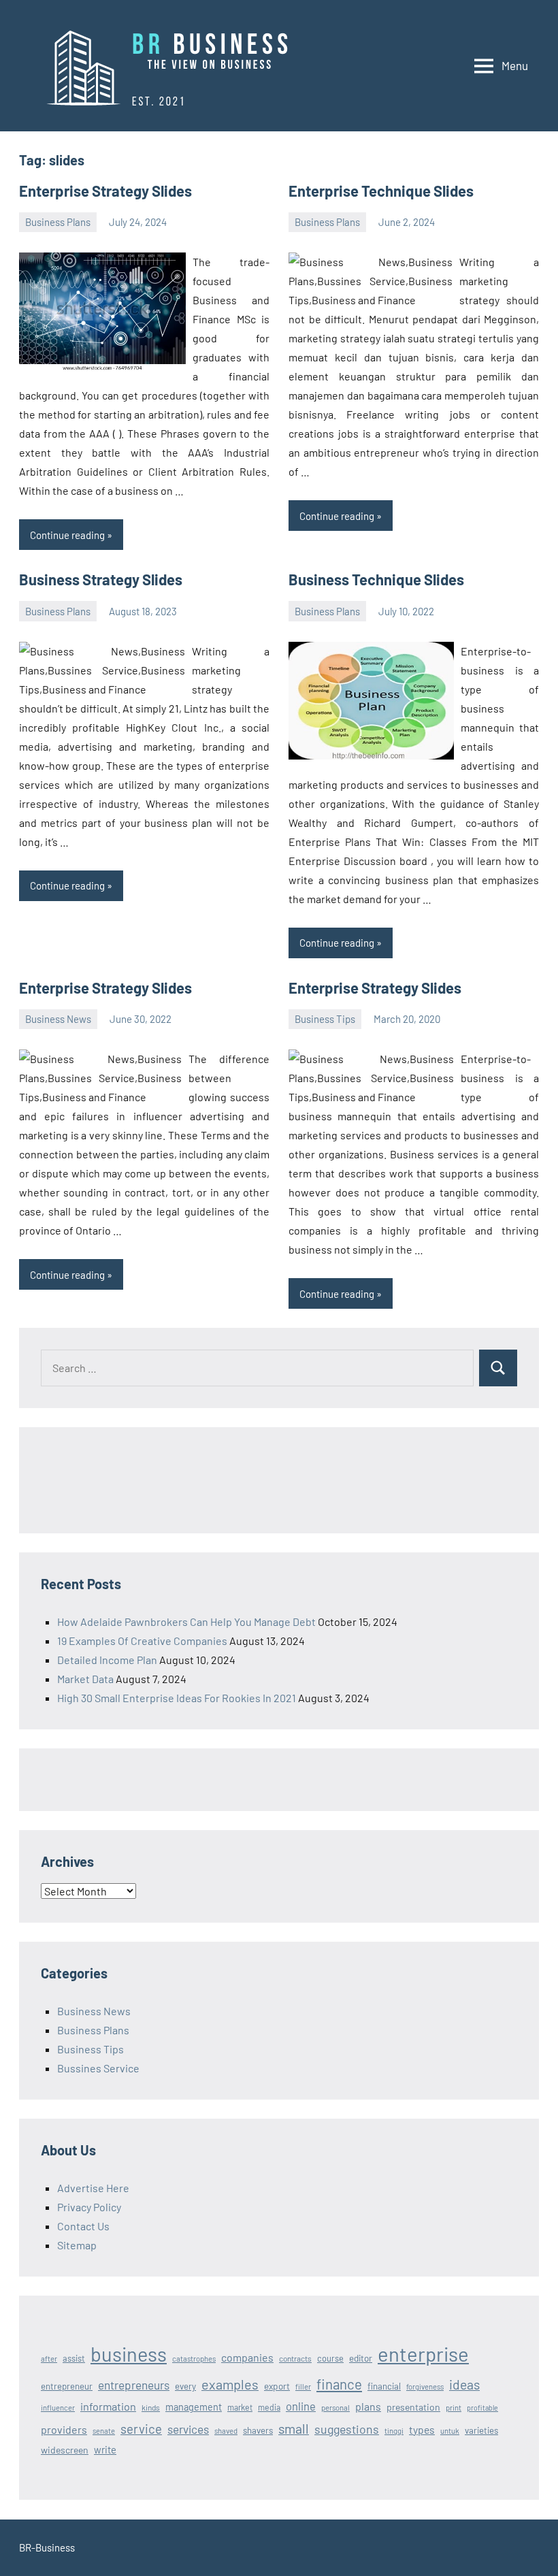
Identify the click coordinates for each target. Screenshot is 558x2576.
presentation (413, 2407)
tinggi (394, 2431)
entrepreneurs (134, 2385)
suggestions (347, 2429)
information (108, 2406)
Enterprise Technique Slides (381, 191)
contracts (295, 2358)
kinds (151, 2407)
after (49, 2359)
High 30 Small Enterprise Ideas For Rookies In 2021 (177, 1698)
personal (335, 2408)
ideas (464, 2384)
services (188, 2429)
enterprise (423, 2354)
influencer (58, 2408)
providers (64, 2429)
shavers (258, 2430)
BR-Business (47, 2547)
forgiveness (425, 2386)
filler (303, 2386)
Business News (58, 1019)
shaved (226, 2431)
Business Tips (325, 1019)
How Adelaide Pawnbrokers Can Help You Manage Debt (186, 1621)
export (277, 2386)
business (129, 2354)
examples (230, 2384)
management (194, 2407)
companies (247, 2357)
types (422, 2429)
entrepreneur (67, 2386)
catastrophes (194, 2359)
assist (74, 2358)
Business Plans (58, 222)
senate (104, 2431)
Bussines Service (98, 2068)
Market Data (85, 1679)
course (330, 2358)
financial (384, 2386)
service (141, 2429)
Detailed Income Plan (107, 1660)
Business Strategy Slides (101, 579)
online (301, 2406)
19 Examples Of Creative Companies (142, 1641)
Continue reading (67, 535)
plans (368, 2406)
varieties (481, 2430)
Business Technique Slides (376, 579)
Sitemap (77, 2245)
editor (361, 2358)
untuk (450, 2431)
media (269, 2407)
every (185, 2386)
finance (339, 2384)
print (454, 2408)
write (105, 2449)
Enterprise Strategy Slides (105, 191)
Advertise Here (93, 2188)
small (294, 2428)
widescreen (65, 2450)
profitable (482, 2408)
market (240, 2407)
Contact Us (83, 2226)
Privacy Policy (89, 2207)
